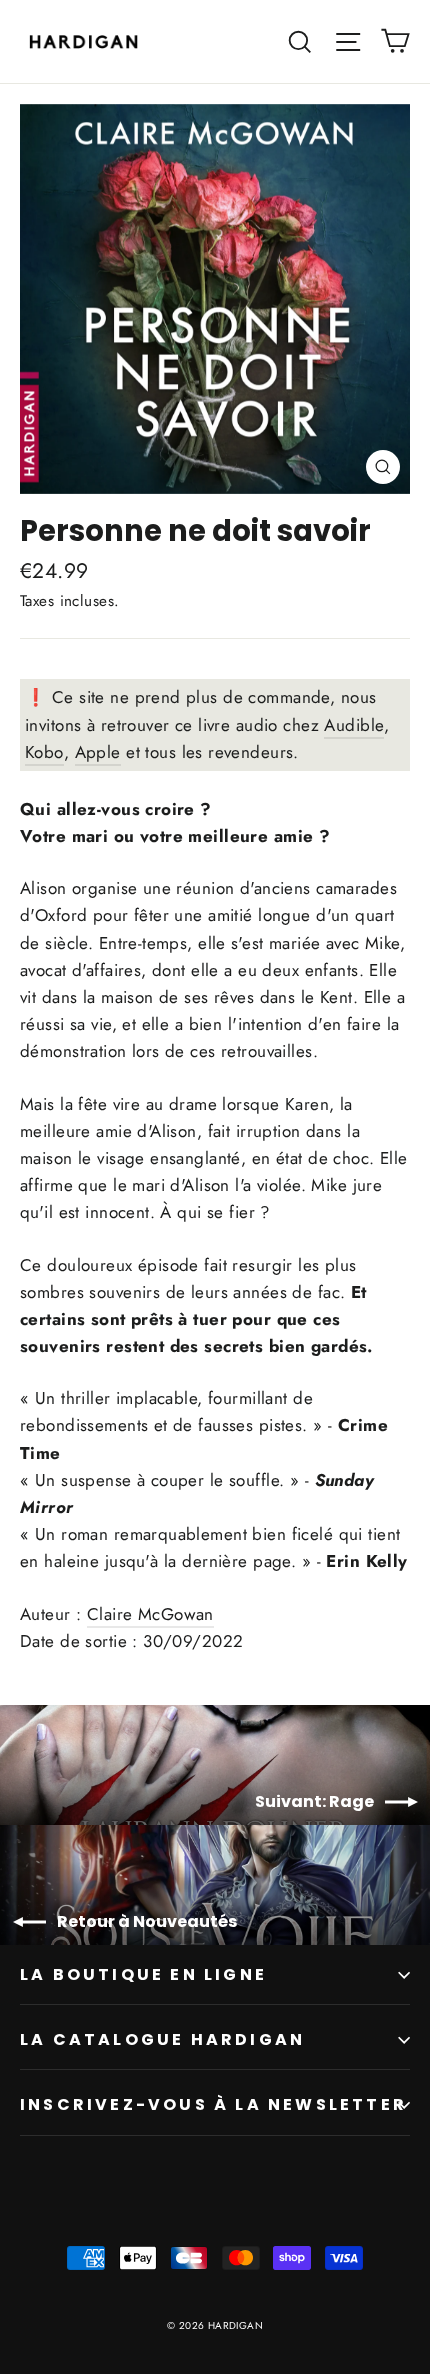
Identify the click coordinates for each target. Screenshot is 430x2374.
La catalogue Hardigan (162, 2039)
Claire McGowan (150, 1614)
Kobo (44, 752)
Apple (98, 752)
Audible (354, 725)
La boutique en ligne (143, 1974)
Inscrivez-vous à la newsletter (213, 2104)
